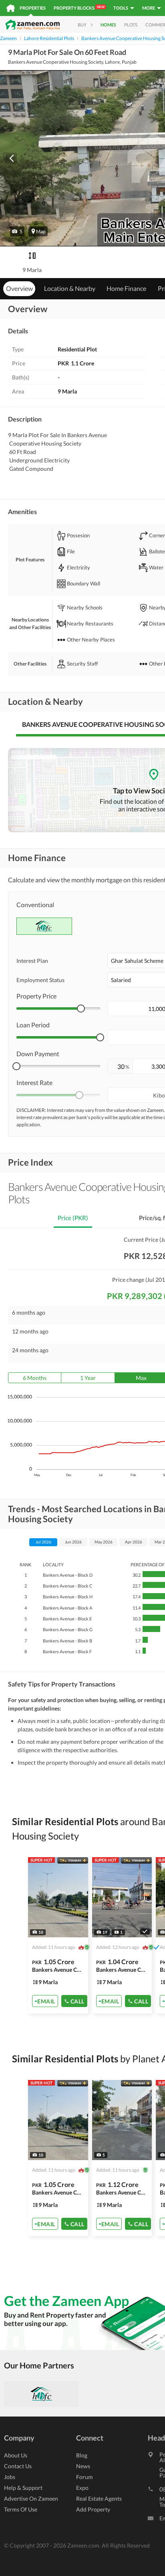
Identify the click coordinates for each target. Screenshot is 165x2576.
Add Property (93, 2509)
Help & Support (23, 2488)
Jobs (10, 2477)
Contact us (18, 2466)
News (83, 2466)
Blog (82, 2455)
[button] (17, 231)
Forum (85, 2477)
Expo (82, 2488)
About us (16, 2455)
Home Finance (126, 288)
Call (77, 2001)
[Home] (11, 8)
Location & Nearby (70, 288)
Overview (19, 288)
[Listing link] (58, 1935)
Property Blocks (79, 8)
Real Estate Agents (99, 2498)
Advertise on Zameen (31, 2498)
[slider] (81, 1009)
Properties (33, 8)
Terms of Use (21, 2509)
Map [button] (41, 231)
